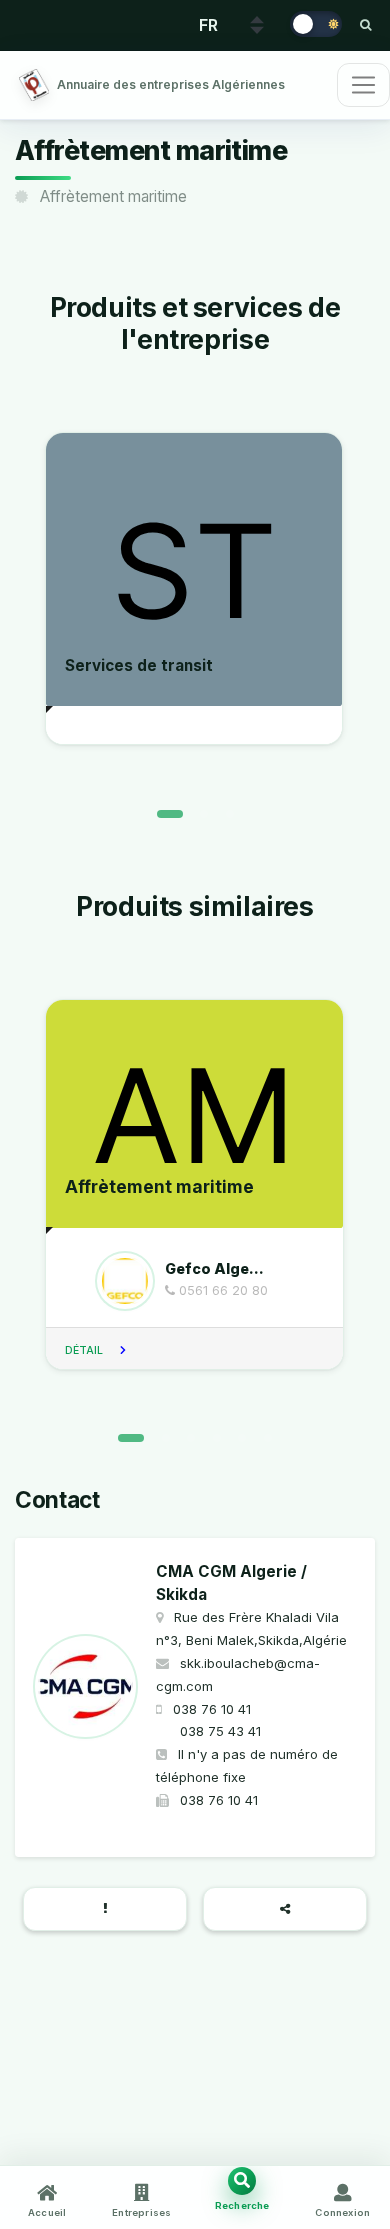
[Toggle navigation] (363, 85)
